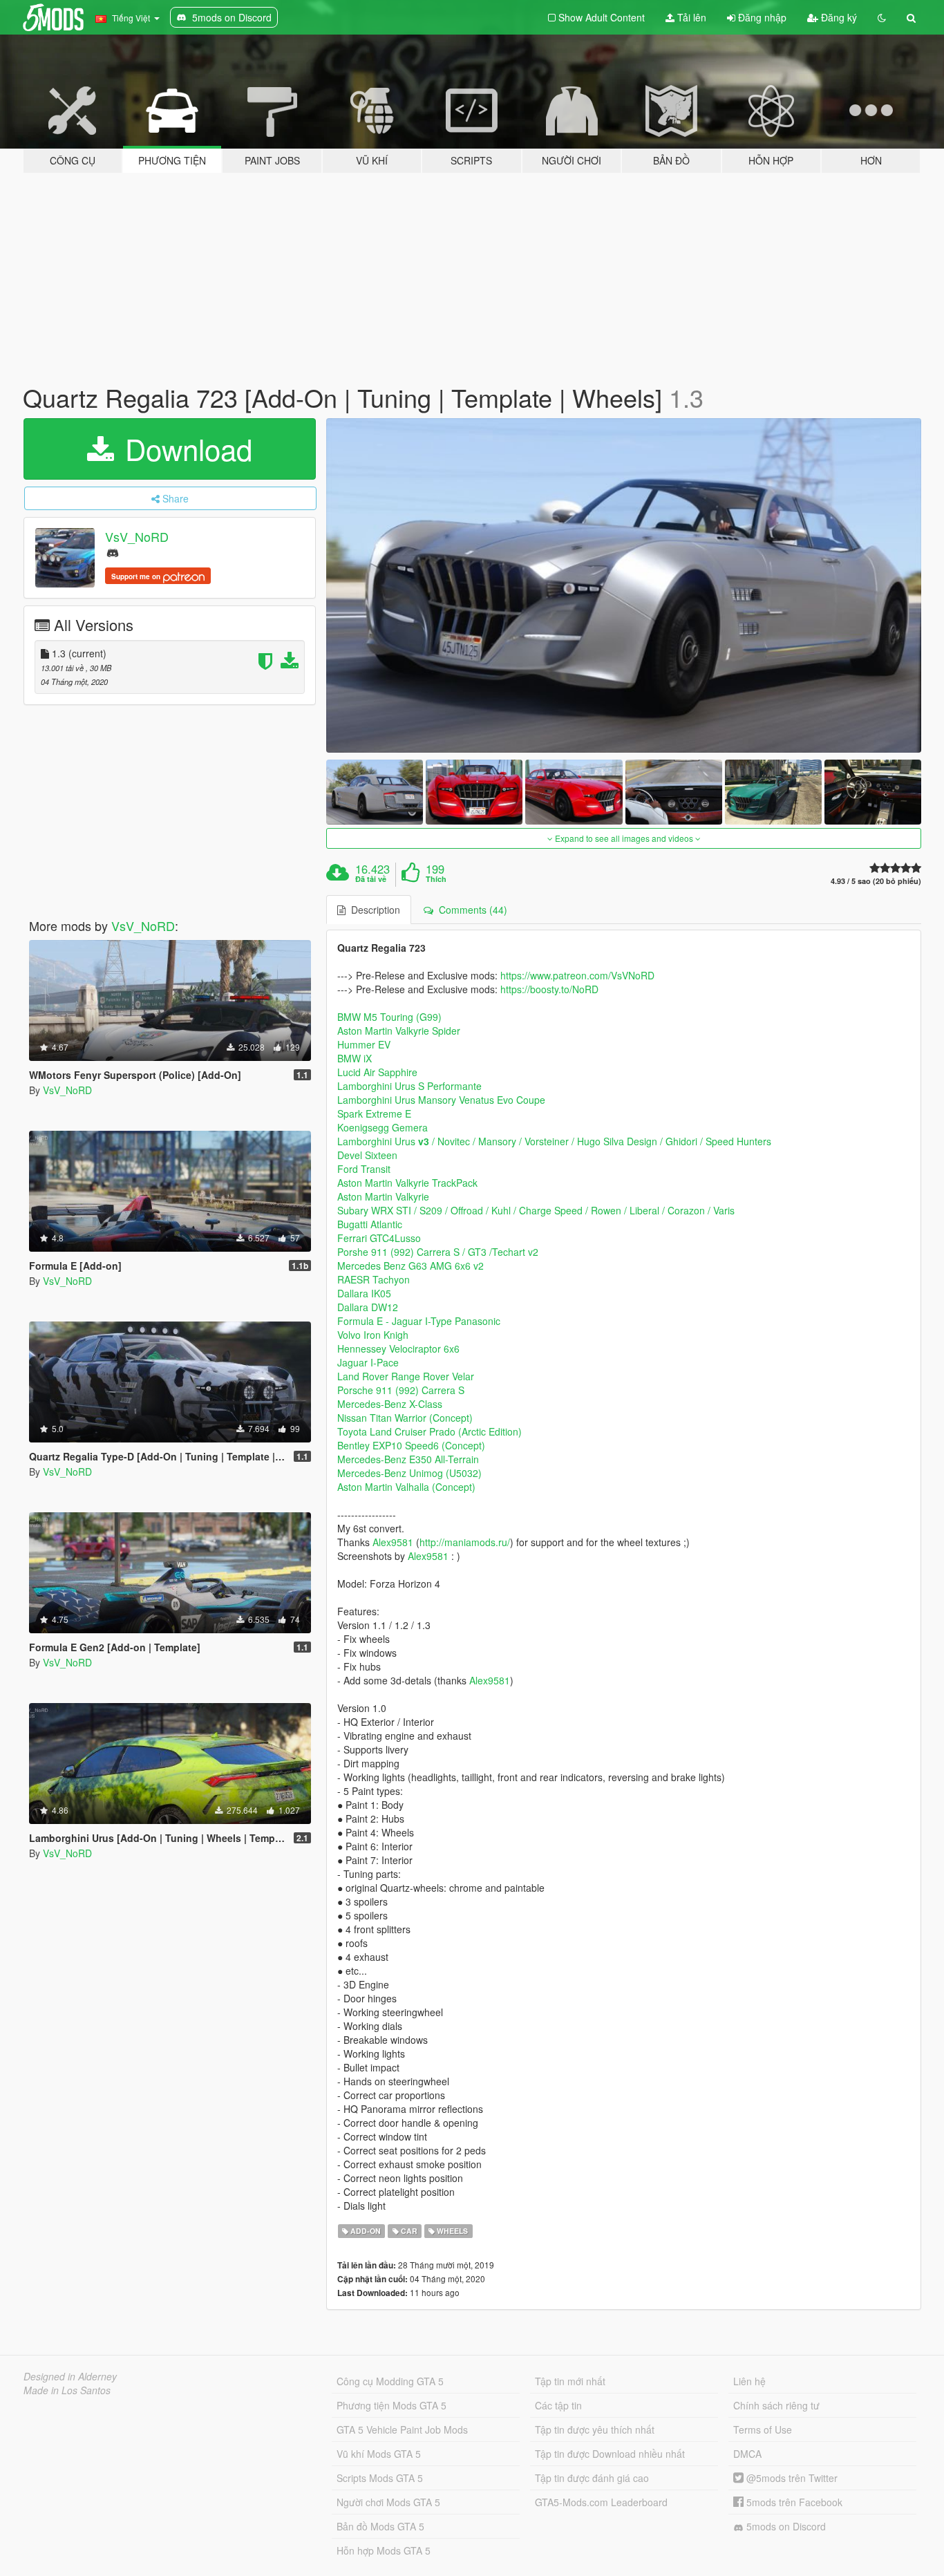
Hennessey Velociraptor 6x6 (398, 1348)
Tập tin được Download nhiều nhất (610, 2454)
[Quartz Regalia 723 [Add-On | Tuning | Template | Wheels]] (624, 586)
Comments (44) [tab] (470, 910)
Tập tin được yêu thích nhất (595, 2429)
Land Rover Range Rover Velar (406, 1376)
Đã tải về (371, 879)
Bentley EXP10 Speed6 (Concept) (411, 1445)
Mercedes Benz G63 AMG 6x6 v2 (410, 1266)
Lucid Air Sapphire (377, 1072)
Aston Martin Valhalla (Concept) (406, 1487)
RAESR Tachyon (374, 1279)
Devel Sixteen (367, 1155)
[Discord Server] (113, 552)
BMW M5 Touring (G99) (389, 1017)
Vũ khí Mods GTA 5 (379, 2454)
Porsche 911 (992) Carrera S (401, 1390)
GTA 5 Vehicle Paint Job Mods (402, 2429)
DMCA (747, 2454)
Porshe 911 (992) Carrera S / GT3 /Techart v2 (438, 1252)
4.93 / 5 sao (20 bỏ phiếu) (876, 881)
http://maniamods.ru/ (465, 1542)
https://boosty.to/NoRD (549, 989)
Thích (436, 879)
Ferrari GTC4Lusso (379, 1238)
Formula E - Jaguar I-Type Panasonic (419, 1321)
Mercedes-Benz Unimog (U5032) (409, 1473)
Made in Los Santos (67, 2390)
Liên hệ (749, 2381)
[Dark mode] (882, 17)
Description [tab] (373, 910)
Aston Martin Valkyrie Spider (399, 1031)
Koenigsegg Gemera (383, 1127)
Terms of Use (763, 2429)
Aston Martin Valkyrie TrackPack (407, 1183)
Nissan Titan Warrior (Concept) (405, 1418)
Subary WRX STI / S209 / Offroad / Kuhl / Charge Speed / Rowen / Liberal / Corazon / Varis (536, 1210)
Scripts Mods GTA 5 (380, 2478)
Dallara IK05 (364, 1293)
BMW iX (355, 1058)
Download (185, 449)
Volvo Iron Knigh (373, 1335)
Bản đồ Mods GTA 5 (380, 2526)
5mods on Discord (785, 2526)
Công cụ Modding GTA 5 (390, 2381)
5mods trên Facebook (793, 2502)
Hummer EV (364, 1044)
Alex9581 (393, 1542)
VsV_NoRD (137, 536)
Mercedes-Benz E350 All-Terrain (408, 1459)
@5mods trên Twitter (791, 2478)
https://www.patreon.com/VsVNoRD (577, 975)
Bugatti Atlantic (370, 1224)
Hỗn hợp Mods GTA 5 (384, 2550)
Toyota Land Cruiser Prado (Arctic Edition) (429, 1431)
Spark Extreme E (374, 1113)
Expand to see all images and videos (624, 838)
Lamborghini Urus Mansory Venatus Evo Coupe (441, 1100)
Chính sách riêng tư (776, 2405)
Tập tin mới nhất (570, 2381)
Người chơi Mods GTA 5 (388, 2502)
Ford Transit (364, 1169)
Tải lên (690, 17)
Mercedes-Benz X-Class (390, 1404)
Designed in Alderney (70, 2376)
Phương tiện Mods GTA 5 (391, 2405)
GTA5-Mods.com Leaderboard (601, 2502)
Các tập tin (558, 2405)
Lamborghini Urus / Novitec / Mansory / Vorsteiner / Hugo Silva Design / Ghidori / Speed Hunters (554, 1141)
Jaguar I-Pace (368, 1362)
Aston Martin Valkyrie (383, 1196)
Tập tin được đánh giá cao (592, 2478)
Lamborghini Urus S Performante (409, 1086)
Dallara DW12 (368, 1307)
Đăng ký (838, 17)
